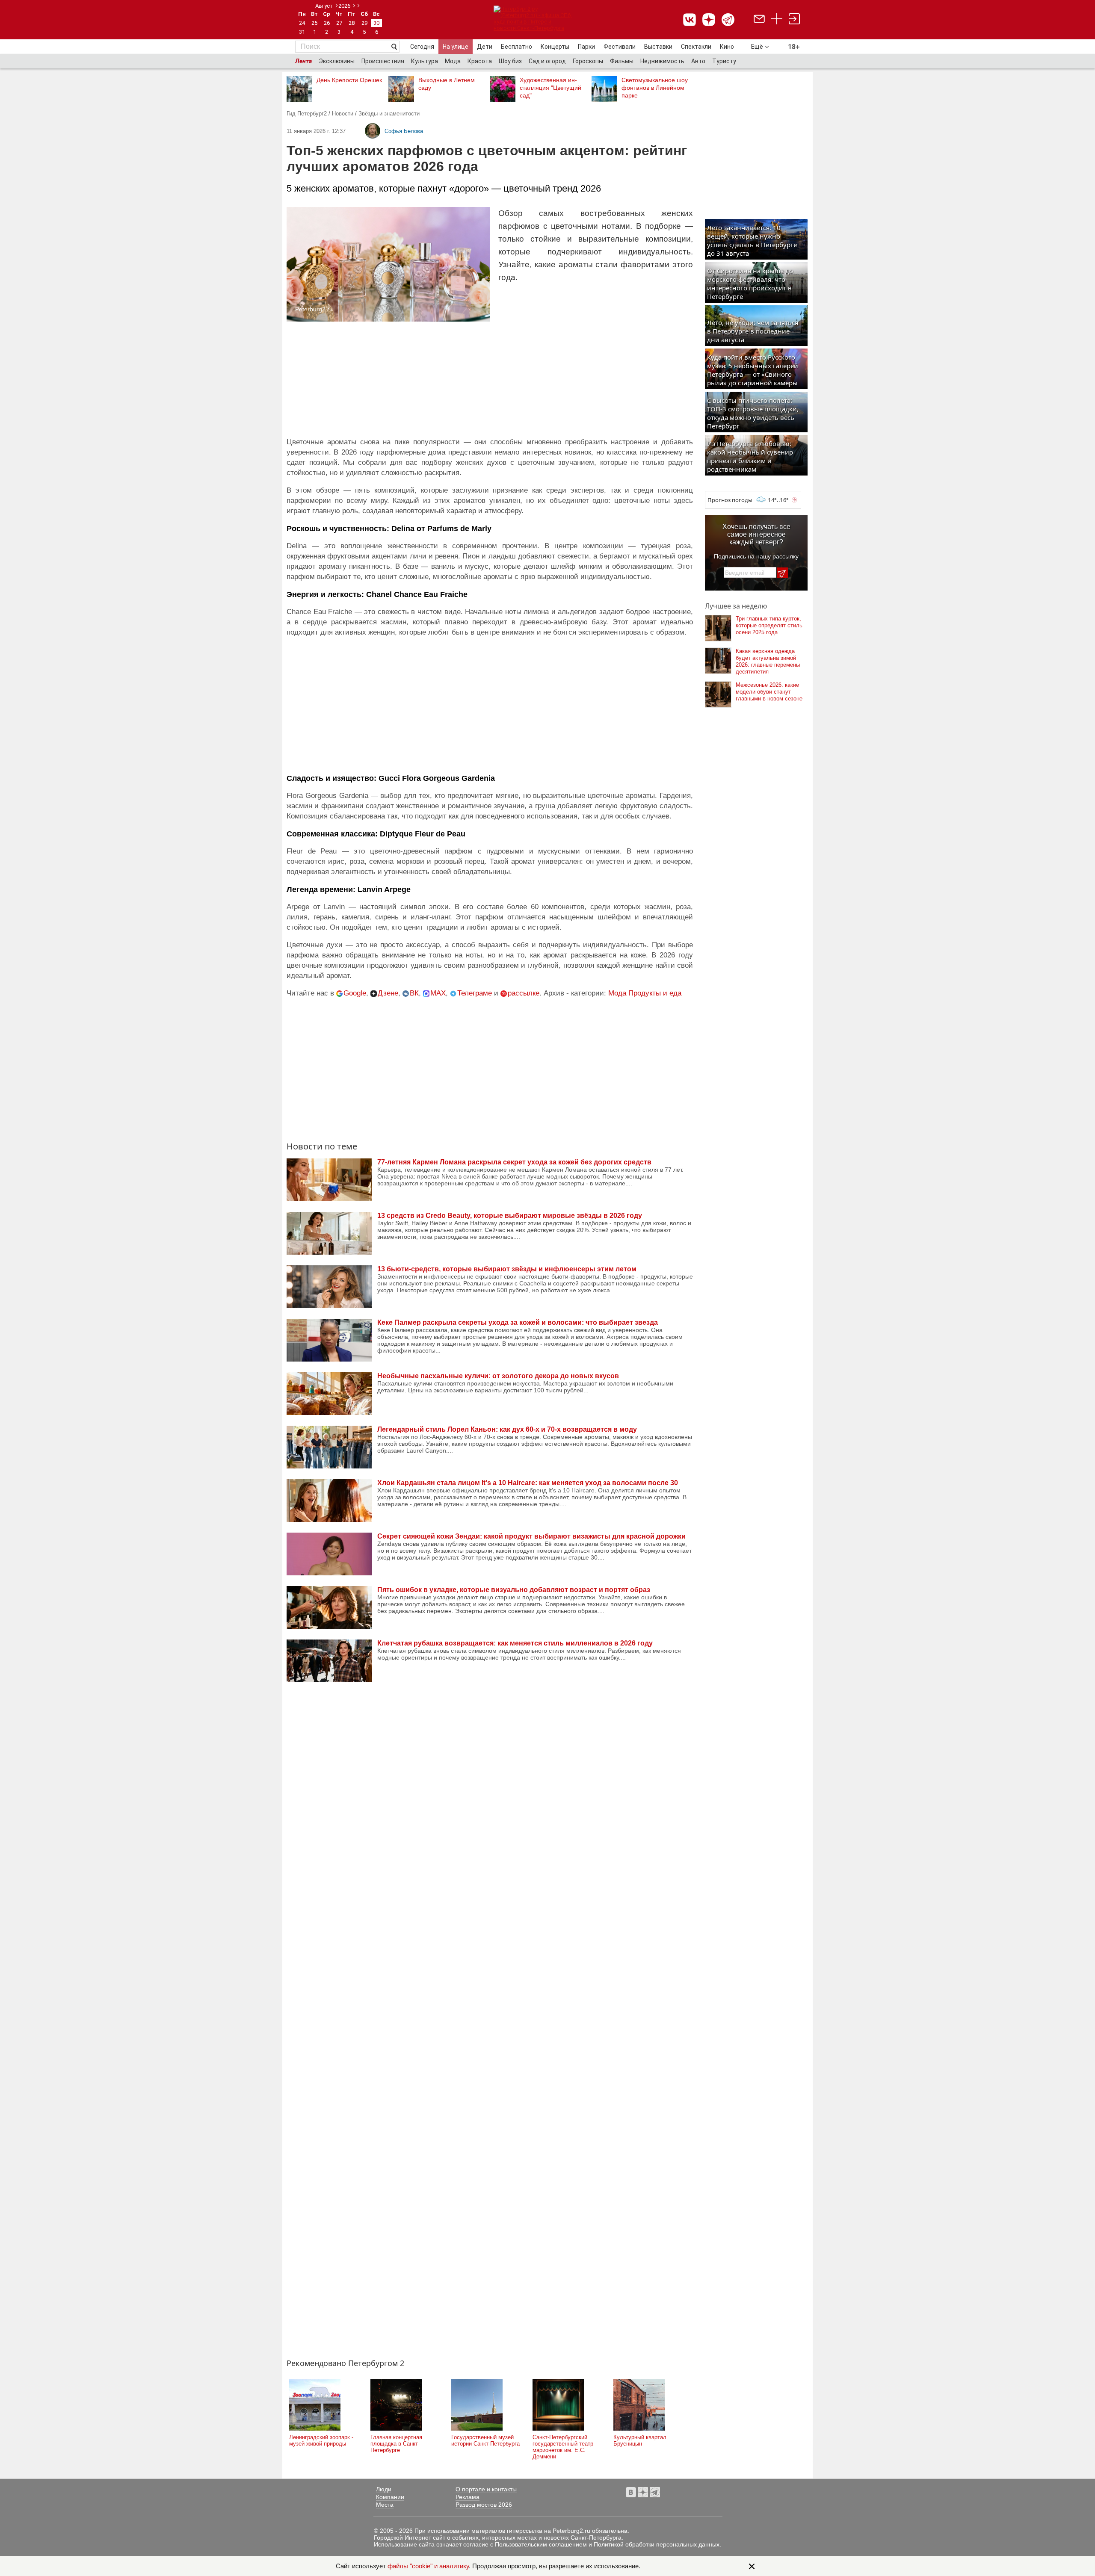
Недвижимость (662, 61)
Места (385, 2505)
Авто (698, 61)
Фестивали (620, 47)
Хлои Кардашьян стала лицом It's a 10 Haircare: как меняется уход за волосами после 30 (528, 1483)
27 (339, 23)
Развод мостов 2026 (484, 2505)
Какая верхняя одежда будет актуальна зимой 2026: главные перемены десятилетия (768, 661)
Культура (425, 61)
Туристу (724, 61)
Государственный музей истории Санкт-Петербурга (485, 2440)
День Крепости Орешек (349, 80)
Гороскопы (588, 61)
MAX (438, 993)
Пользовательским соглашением (541, 2544)
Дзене (388, 993)
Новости (343, 114)
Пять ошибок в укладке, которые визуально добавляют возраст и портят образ (514, 1590)
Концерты (555, 47)
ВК (414, 993)
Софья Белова (404, 131)
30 (376, 23)
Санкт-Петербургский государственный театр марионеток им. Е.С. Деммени (563, 2447)
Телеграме (475, 993)
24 (302, 23)
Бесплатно (516, 47)
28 (352, 23)
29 (364, 23)
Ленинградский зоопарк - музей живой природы (321, 2440)
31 (302, 32)
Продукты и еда (655, 993)
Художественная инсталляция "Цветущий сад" (550, 88)
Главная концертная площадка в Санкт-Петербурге (396, 2444)
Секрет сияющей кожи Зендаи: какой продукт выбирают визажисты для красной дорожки (531, 1536)
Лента (303, 61)
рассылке (524, 993)
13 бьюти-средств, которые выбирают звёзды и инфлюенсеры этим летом (507, 1269)
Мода (453, 61)
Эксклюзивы (337, 61)
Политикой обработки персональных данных (657, 2544)
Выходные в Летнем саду (447, 84)
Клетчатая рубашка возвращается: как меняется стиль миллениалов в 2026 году (515, 1643)
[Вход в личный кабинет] (794, 20)
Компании (390, 2497)
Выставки (658, 47)
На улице (456, 47)
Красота (480, 61)
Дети (485, 47)
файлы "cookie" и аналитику (428, 2566)
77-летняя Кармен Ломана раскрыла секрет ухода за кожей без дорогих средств (514, 1162)
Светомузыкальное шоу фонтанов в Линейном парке (655, 88)
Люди (384, 2489)
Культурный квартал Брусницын (640, 2440)
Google (355, 993)
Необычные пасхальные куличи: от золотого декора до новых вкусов (498, 1376)
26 (327, 23)
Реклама (468, 2497)
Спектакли (696, 47)
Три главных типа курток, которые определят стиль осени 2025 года (769, 625)
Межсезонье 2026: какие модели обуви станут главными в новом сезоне (769, 692)
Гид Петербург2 (307, 114)
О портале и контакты (486, 2489)
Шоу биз (510, 61)
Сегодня (422, 47)
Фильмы (622, 61)
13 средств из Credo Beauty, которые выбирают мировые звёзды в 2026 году (510, 1216)
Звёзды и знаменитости (389, 114)
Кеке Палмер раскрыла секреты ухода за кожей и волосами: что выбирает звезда (518, 1322)
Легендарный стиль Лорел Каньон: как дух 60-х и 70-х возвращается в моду (507, 1429)
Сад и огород (547, 61)
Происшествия (383, 61)
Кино (727, 47)
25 (314, 23)
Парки (586, 47)
